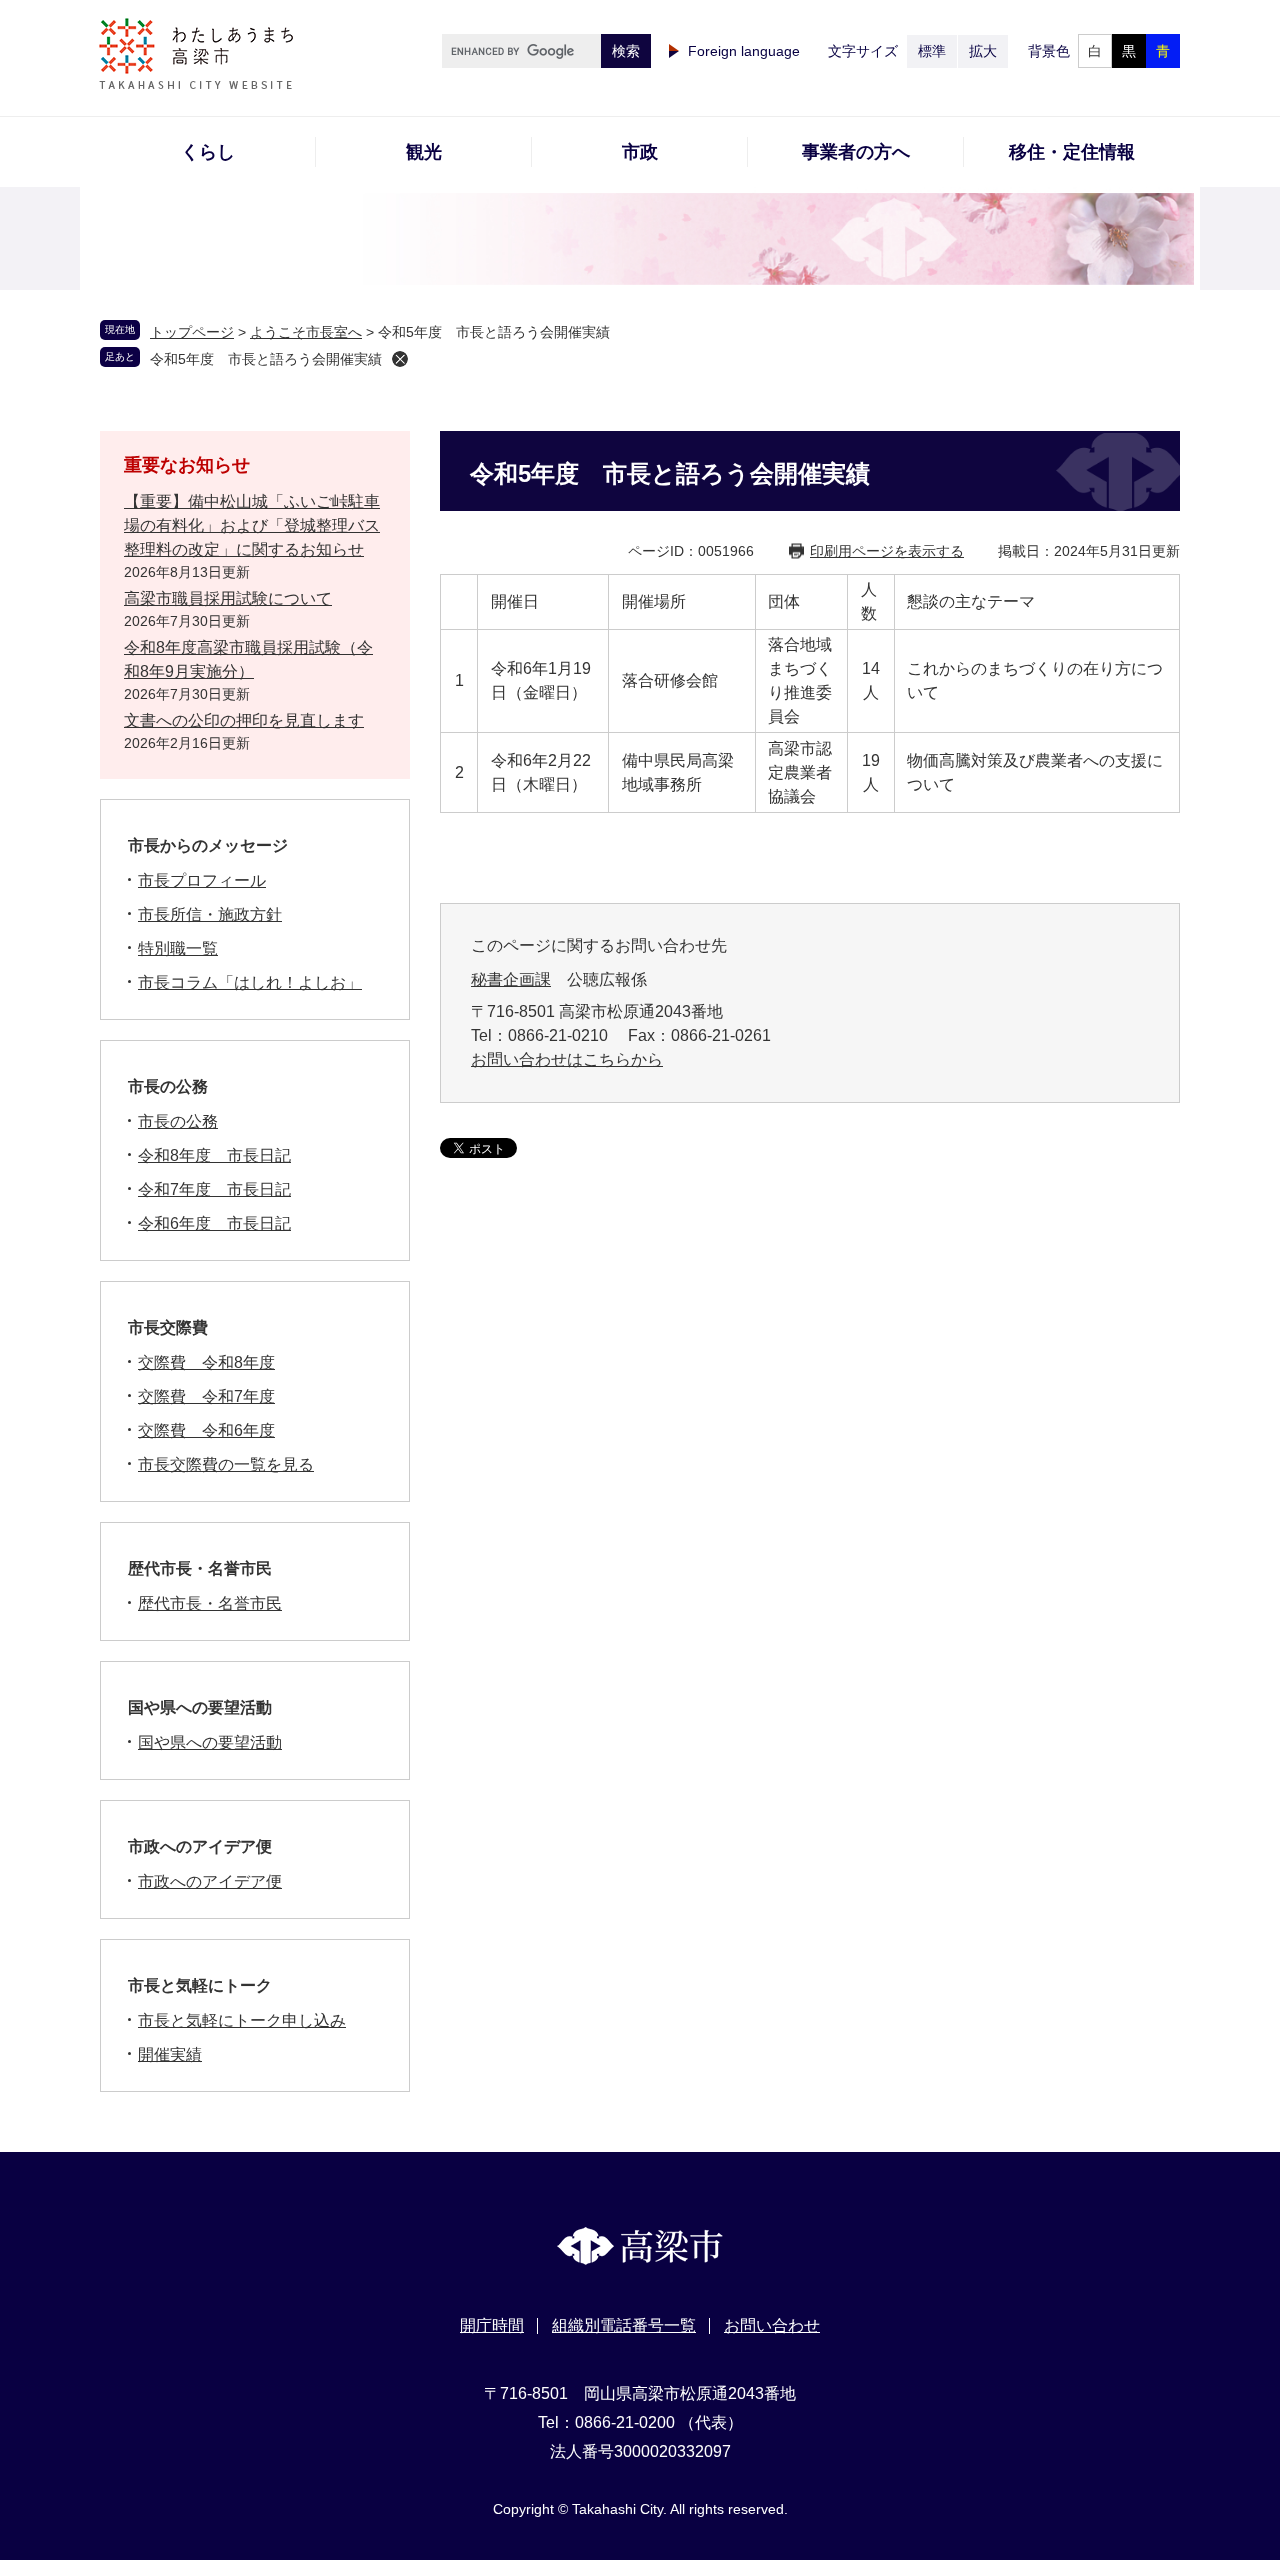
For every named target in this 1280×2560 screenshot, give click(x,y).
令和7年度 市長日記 (214, 1189)
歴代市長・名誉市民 (200, 1568)
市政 (640, 152)
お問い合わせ (772, 2325)
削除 (400, 359)
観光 (424, 152)
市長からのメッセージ (208, 845)
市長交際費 (168, 1327)
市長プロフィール (202, 880)
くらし (208, 152)
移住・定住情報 (1072, 152)
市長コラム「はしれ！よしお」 (250, 982)
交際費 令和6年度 (206, 1430)
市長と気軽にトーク (200, 1985)
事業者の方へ (856, 152)
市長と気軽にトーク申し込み (242, 2020)
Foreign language (744, 51)
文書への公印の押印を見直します (244, 720)
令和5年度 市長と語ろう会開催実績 (266, 359)
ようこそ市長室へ (306, 332)
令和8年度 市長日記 (214, 1155)
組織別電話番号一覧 (624, 2325)
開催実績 (170, 2054)
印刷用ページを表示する (887, 551)
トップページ (192, 332)
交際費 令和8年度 (206, 1362)
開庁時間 (492, 2325)
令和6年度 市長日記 (214, 1223)
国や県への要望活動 (200, 1707)
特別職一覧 (178, 948)
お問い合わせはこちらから (567, 1059)
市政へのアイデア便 (200, 1846)
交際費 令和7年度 (206, 1396)
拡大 (983, 51)
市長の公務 (168, 1086)
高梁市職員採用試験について (228, 598)
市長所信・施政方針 (210, 914)
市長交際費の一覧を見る (226, 1464)
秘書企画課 (511, 979)
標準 (932, 51)
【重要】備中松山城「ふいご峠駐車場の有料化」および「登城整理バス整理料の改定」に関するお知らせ (252, 525)
